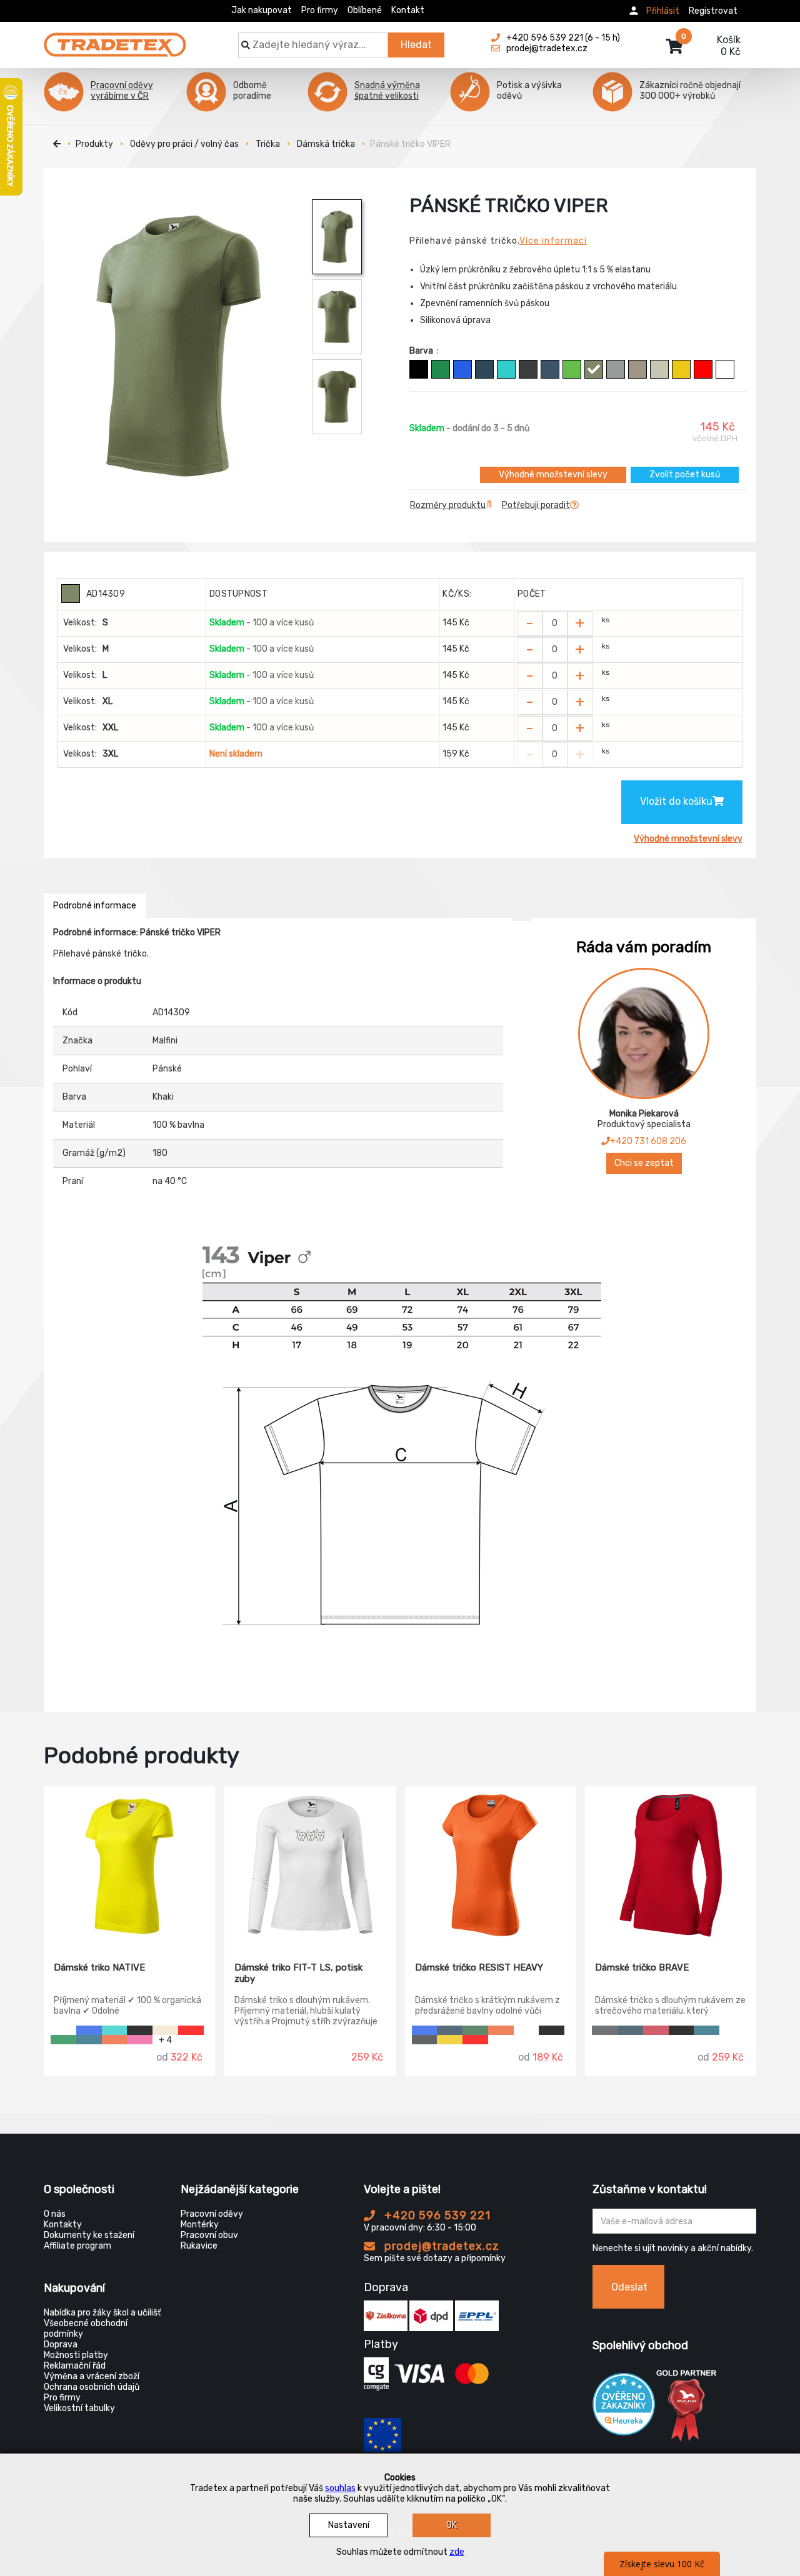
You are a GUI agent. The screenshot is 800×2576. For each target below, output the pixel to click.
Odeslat (629, 2287)
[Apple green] (572, 369)
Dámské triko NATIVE (99, 1967)
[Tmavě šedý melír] (616, 369)
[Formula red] (656, 2030)
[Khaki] (594, 369)
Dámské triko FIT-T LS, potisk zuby (298, 1973)
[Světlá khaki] (659, 369)
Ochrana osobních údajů (92, 2387)
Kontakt (408, 10)
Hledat (416, 45)
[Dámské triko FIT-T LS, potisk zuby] (310, 1865)
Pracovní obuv (209, 2235)
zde (457, 2552)
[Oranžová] (115, 2040)
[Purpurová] (140, 2040)
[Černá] (419, 369)
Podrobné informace (95, 906)
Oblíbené (365, 10)
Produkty (94, 144)
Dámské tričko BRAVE (642, 1967)
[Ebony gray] (425, 2040)
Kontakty (63, 2225)
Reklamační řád (75, 2366)
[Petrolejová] (89, 2040)
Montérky (200, 2225)
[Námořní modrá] (484, 369)
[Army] (637, 369)
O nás (55, 2214)
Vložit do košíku (676, 801)
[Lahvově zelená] (475, 2030)
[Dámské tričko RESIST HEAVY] (491, 1865)
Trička (268, 144)
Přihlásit (663, 11)
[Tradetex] (115, 39)
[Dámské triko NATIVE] (129, 1865)
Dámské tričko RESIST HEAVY (479, 1967)
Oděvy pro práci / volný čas (184, 144)
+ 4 (165, 2040)
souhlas (340, 2488)
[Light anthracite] (605, 2030)
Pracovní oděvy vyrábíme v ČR (122, 91)
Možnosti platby (76, 2355)
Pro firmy (320, 10)
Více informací (553, 241)
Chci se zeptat (644, 1163)
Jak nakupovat (262, 10)
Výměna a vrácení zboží (92, 2376)
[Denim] (550, 369)
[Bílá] (725, 369)
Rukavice (199, 2246)
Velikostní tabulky (79, 2408)
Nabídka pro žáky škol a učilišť (102, 2313)
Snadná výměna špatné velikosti (387, 91)
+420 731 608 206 (648, 1141)
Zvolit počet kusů (685, 475)
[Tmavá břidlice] (528, 369)
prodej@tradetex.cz (440, 2246)
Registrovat (713, 11)
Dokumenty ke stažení (89, 2235)
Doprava (61, 2345)
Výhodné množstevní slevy (553, 475)
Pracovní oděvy (212, 2214)
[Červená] (703, 369)
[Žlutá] (681, 369)
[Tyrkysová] (506, 369)
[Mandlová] (165, 2030)
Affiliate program (77, 2246)
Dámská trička (326, 144)
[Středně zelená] (441, 369)
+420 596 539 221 (436, 2215)
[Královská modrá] (462, 369)
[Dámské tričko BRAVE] (671, 1865)
